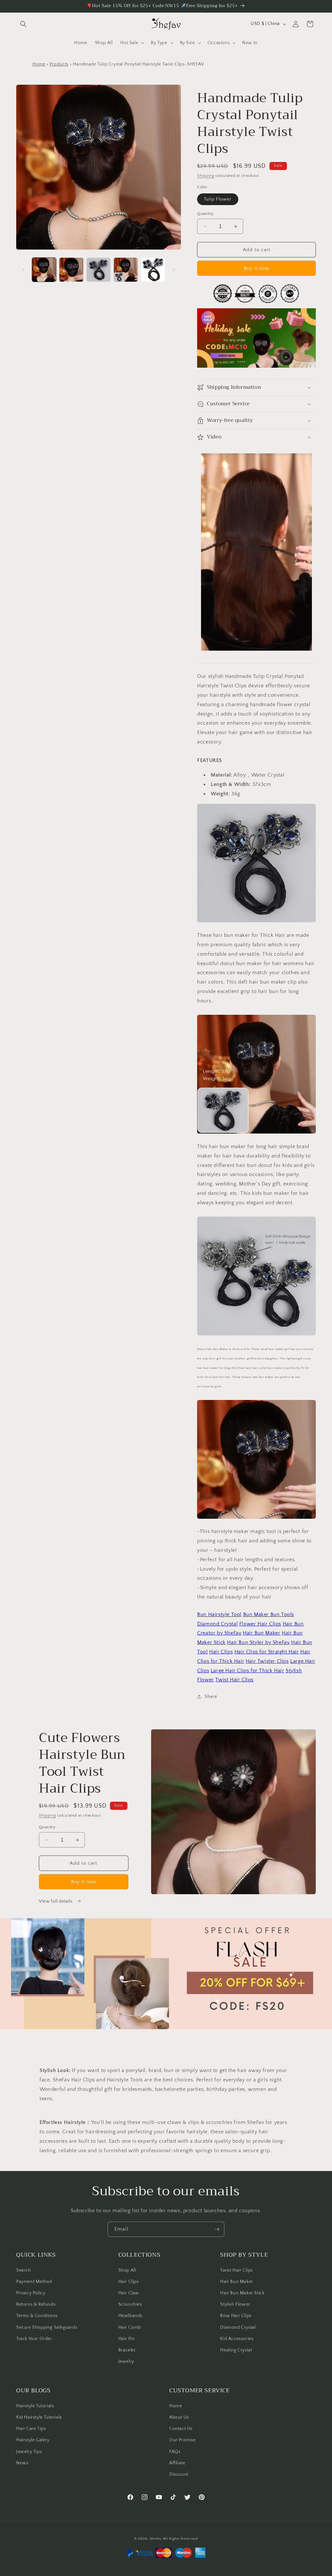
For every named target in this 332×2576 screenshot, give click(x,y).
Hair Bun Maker (237, 2282)
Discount (179, 2474)
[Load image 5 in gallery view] (153, 270)
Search (24, 2270)
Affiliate (177, 2463)
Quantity (205, 214)
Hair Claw (129, 2293)
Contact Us (181, 2429)
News (22, 2463)
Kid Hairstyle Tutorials (39, 2417)
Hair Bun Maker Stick (242, 2293)
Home (39, 64)
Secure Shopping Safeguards (47, 2327)
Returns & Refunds (36, 2304)
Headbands (130, 2316)
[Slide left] (23, 270)
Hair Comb (130, 2327)
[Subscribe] (217, 2229)
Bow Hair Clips (236, 2316)
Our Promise (183, 2440)
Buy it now (256, 268)
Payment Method (34, 2282)
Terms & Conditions (37, 2316)
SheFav (156, 2539)
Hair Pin (127, 2339)
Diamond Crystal (238, 2327)
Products (59, 64)
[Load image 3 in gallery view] (99, 270)
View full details (56, 1901)
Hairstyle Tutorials (35, 2406)
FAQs (175, 2452)
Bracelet (127, 2350)
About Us (179, 2417)
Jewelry (126, 2361)
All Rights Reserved (180, 2539)
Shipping (206, 176)
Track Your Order (34, 2339)
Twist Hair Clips (237, 2270)
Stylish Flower (235, 2304)
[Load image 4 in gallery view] (126, 270)
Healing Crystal (236, 2350)
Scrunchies (130, 2304)
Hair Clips (129, 2282)
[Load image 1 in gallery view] (44, 270)
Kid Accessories (237, 2339)
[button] (23, 24)
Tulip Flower (218, 199)
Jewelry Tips (29, 2452)
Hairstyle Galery (33, 2440)
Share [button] (211, 1697)
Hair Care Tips (31, 2429)
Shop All (127, 2270)
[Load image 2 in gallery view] (71, 270)
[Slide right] (174, 270)
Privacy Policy (31, 2293)
